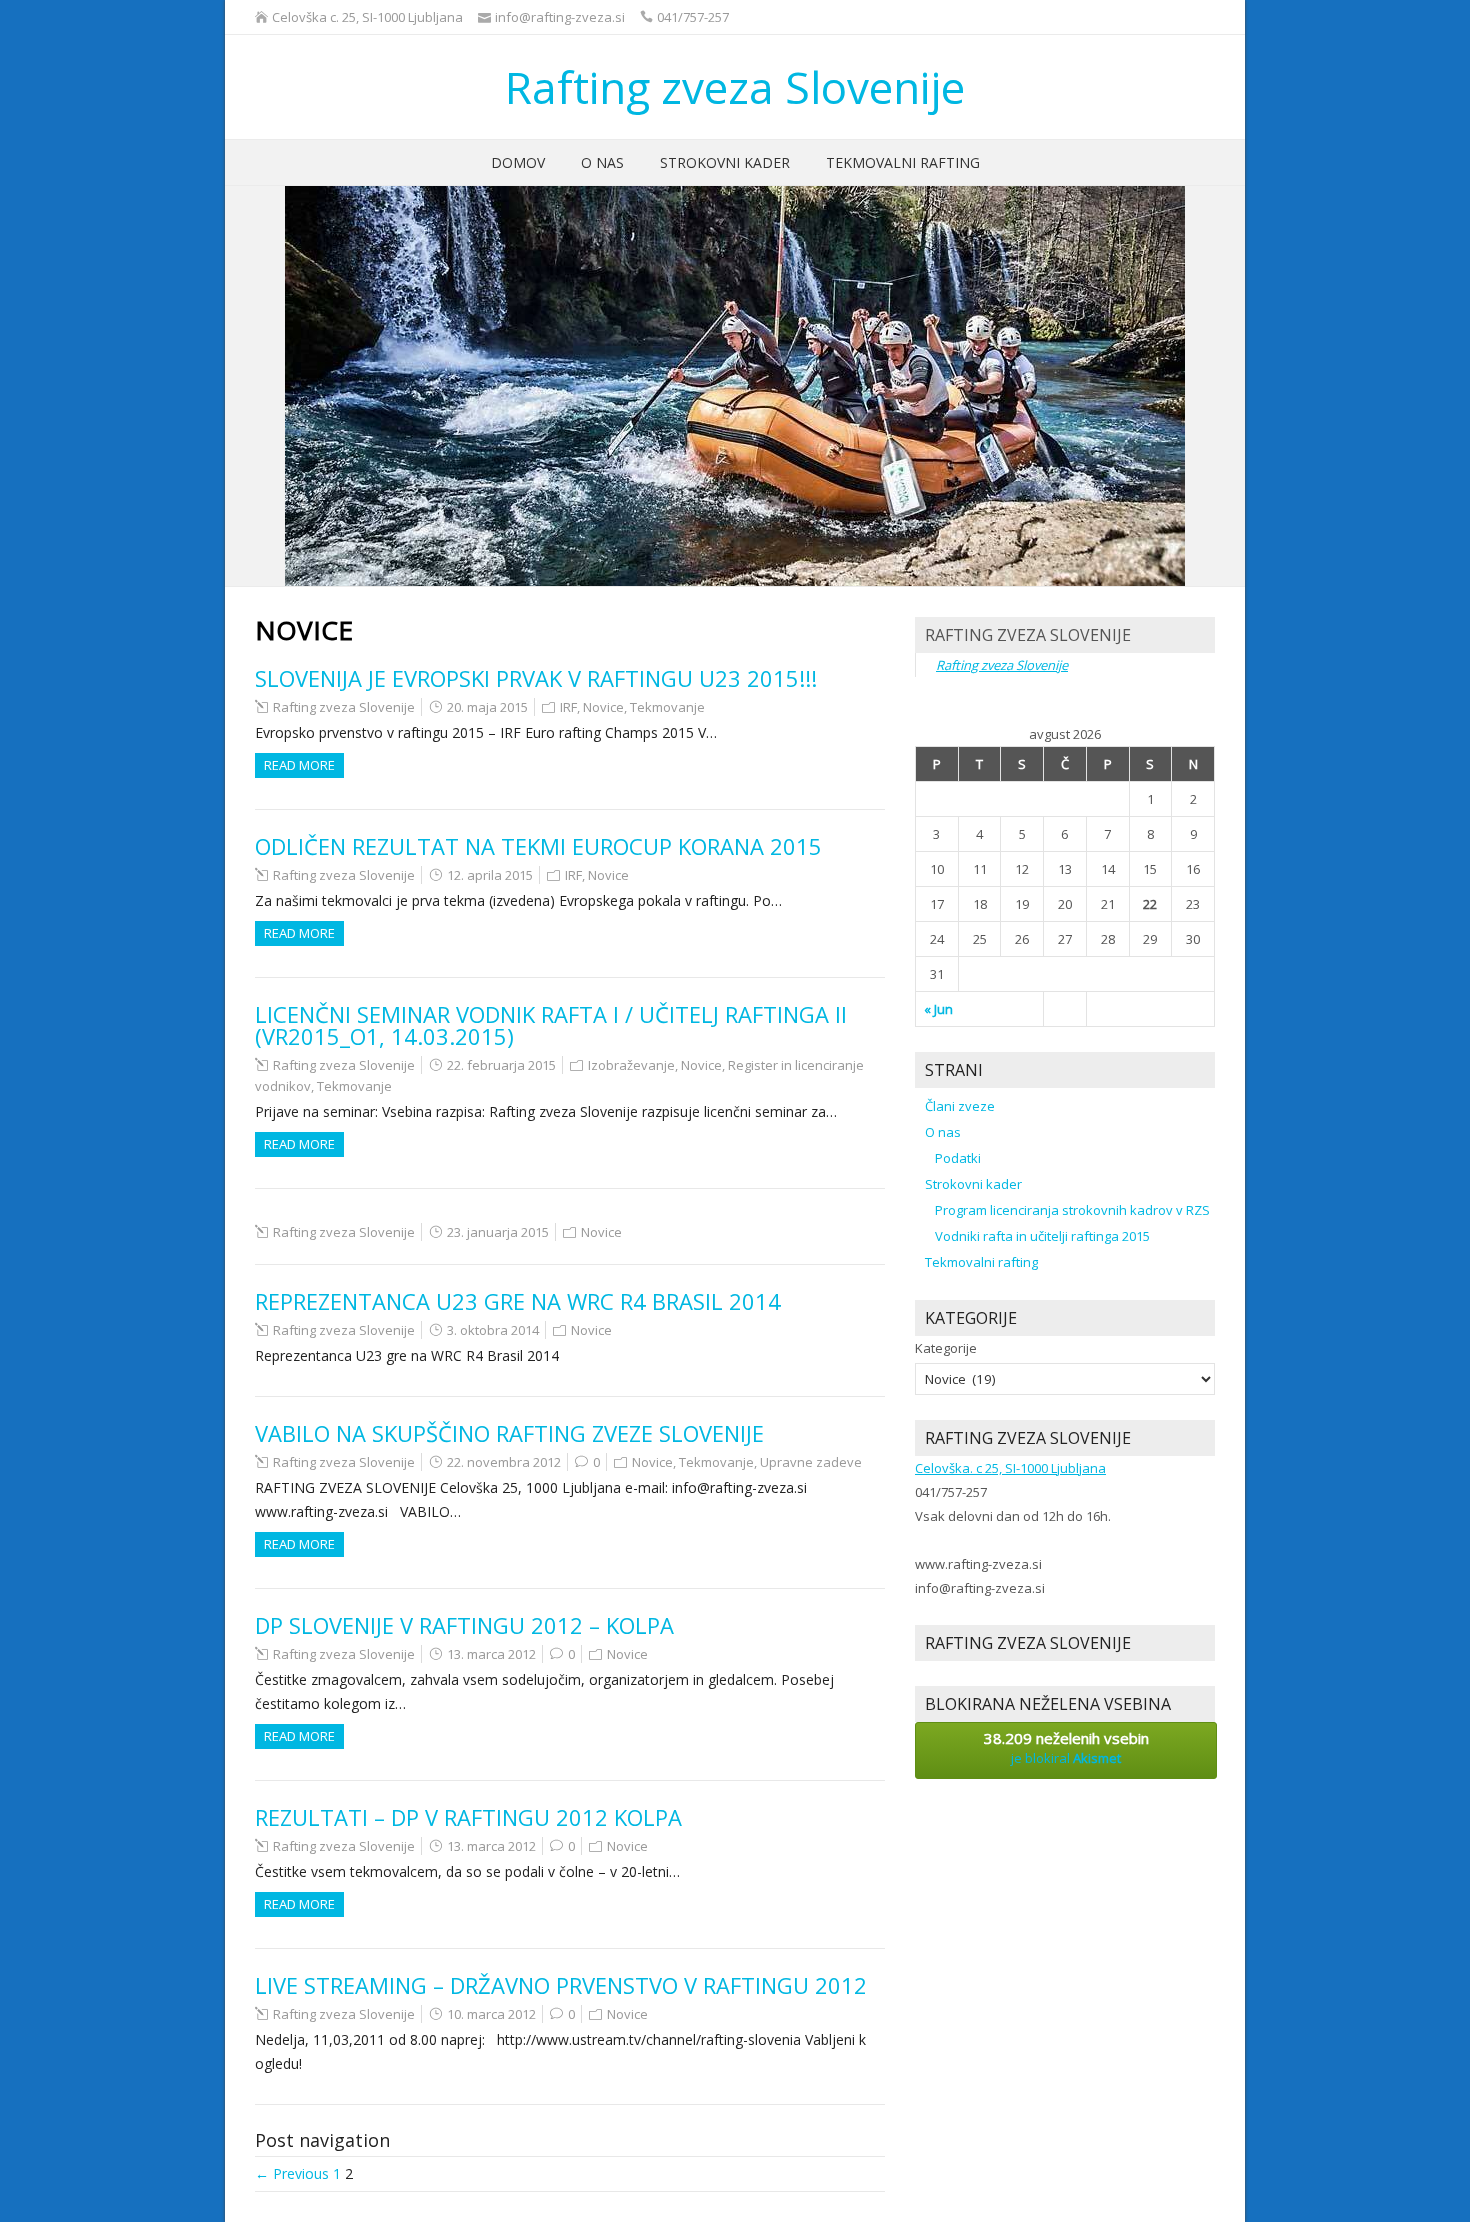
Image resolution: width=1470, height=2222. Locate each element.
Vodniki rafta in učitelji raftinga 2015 (1042, 1236)
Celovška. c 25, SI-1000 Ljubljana (1010, 1468)
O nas (602, 162)
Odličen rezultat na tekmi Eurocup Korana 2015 (538, 846)
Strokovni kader (725, 162)
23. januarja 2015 (498, 1232)
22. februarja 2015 (501, 1065)
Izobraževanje (631, 1065)
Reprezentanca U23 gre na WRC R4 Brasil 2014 (518, 1301)
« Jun (938, 1009)
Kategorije (946, 1348)
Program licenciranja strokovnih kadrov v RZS (1072, 1210)
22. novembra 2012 (504, 1462)
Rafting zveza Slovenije (735, 87)
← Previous (292, 2173)
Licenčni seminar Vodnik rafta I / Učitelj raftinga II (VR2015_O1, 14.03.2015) (551, 1025)
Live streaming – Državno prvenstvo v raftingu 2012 (561, 1985)
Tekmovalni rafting (903, 162)
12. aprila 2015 (490, 875)
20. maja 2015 (487, 707)
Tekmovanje (667, 707)
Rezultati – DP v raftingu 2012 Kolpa (468, 1817)
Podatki (958, 1158)
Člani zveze (960, 1106)
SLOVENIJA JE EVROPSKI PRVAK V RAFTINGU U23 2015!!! (536, 678)
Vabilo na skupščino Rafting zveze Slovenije (509, 1433)
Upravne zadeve (811, 1462)
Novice (603, 707)
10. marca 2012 (491, 2014)
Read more (299, 765)
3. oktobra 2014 (493, 1330)
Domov (518, 162)
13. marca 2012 (491, 1654)
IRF (568, 707)
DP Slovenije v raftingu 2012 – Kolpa (464, 1625)
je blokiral (1066, 1747)
